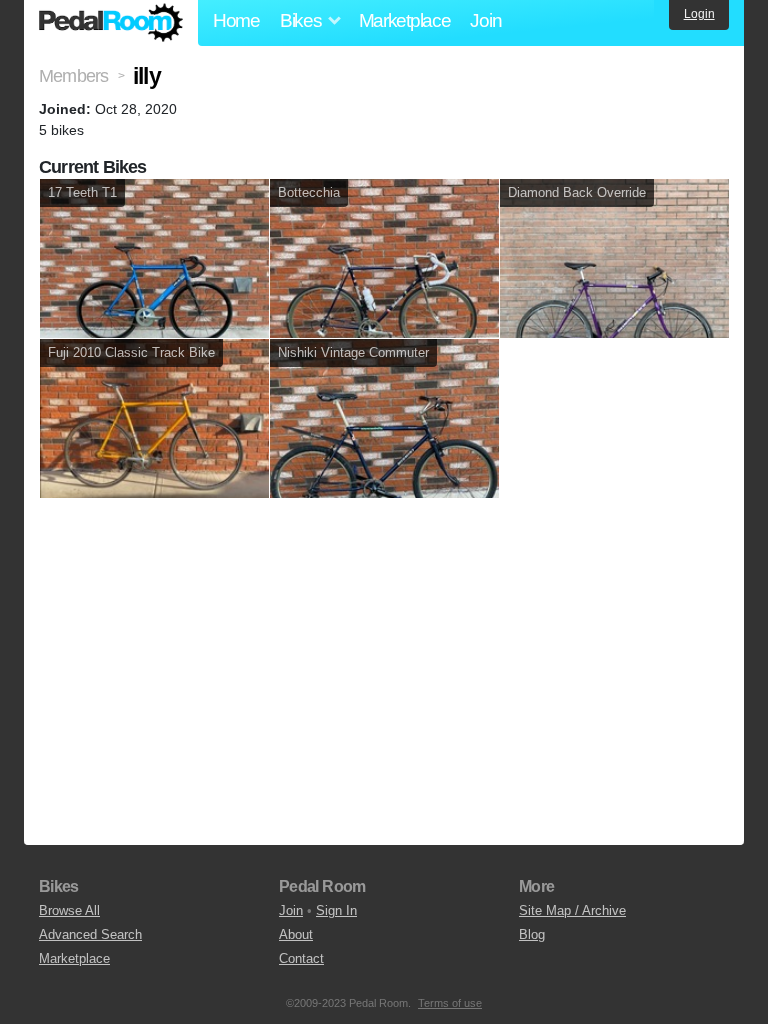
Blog (532, 934)
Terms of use (450, 1003)
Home (236, 20)
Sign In (336, 910)
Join (485, 20)
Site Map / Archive (572, 910)
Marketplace (405, 20)
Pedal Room (111, 23)
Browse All (69, 910)
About (296, 934)
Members (73, 76)
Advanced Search (90, 934)
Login (699, 14)
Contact (301, 958)
